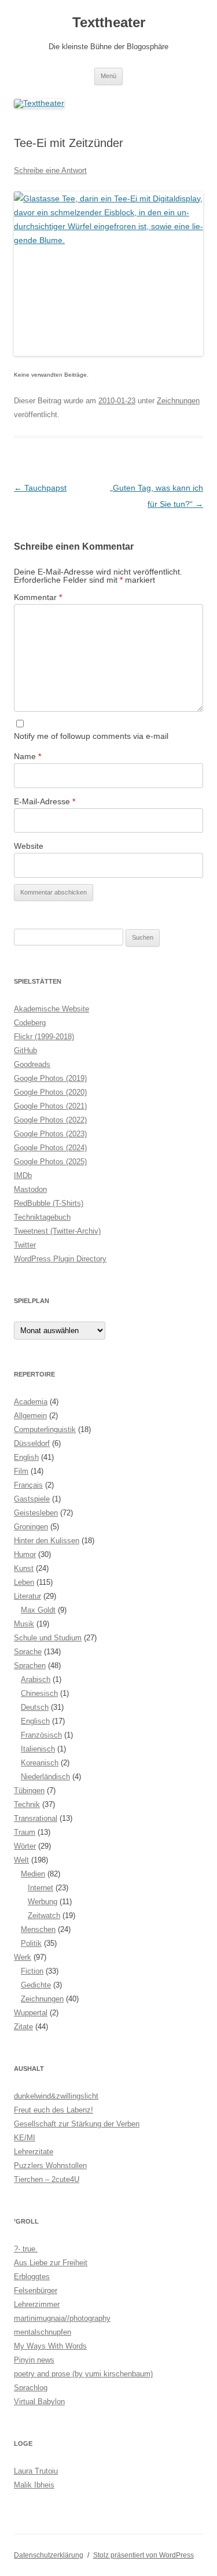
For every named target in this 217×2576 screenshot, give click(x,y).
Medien (33, 1874)
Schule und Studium (48, 1638)
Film (21, 1471)
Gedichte (36, 1985)
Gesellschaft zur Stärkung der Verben (77, 2124)
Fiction (32, 1971)
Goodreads (32, 1064)
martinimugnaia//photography (62, 2318)
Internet (41, 1888)
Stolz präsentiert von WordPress (144, 2555)
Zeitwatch (44, 1916)
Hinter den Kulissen (47, 1541)
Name (27, 756)
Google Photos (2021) (50, 1106)
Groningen (31, 1527)
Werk (23, 1957)
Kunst (24, 1568)
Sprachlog (31, 2388)
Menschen (38, 1929)
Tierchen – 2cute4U (47, 2179)
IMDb (23, 1175)
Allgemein (30, 1416)
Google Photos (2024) (50, 1148)
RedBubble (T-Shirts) (49, 1203)
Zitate (23, 2027)
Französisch (41, 1735)
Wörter (25, 1846)
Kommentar (38, 597)
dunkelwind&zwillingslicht (56, 2096)
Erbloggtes (32, 2277)
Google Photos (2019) (50, 1078)
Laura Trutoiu (36, 2471)
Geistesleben (36, 1513)
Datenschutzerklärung (49, 2555)
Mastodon (30, 1189)
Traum (25, 1832)
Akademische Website (52, 1009)
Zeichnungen (178, 401)
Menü (108, 76)
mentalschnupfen (43, 2332)
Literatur (27, 1596)
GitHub (25, 1050)
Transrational (36, 1818)
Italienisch (38, 1749)
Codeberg (30, 1023)
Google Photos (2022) (50, 1120)
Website (29, 846)
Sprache (28, 1652)
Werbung (43, 1902)
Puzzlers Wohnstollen (50, 2165)
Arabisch (36, 1679)
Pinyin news (34, 2360)
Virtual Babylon (39, 2402)
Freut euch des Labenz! (54, 2110)
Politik (31, 1943)
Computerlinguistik (45, 1429)
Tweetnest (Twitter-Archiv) (57, 1231)
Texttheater (109, 22)
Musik (24, 1624)
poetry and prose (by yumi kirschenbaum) (83, 2374)
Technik (27, 1804)
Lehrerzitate (34, 2152)
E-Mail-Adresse (45, 801)
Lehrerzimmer (37, 2304)
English (26, 1457)
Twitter (25, 1245)
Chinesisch (39, 1693)
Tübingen (29, 1791)
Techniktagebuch (42, 1217)
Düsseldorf (32, 1443)
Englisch (35, 1721)
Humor (25, 1554)
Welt (21, 1860)
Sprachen (30, 1666)
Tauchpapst (40, 488)
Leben (24, 1582)
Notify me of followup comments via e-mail (91, 736)
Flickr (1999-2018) (44, 1037)
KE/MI (25, 2138)
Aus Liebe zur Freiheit (51, 2263)
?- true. (26, 2249)
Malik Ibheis (34, 2485)
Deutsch (35, 1707)
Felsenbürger (36, 2290)
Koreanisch (40, 1763)
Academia (31, 1402)
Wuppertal (31, 2013)
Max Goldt (38, 1610)
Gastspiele (32, 1499)
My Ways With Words (50, 2346)
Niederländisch (45, 1777)
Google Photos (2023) (50, 1134)
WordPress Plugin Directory (60, 1259)
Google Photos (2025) (50, 1162)
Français (28, 1485)
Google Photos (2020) (50, 1092)
